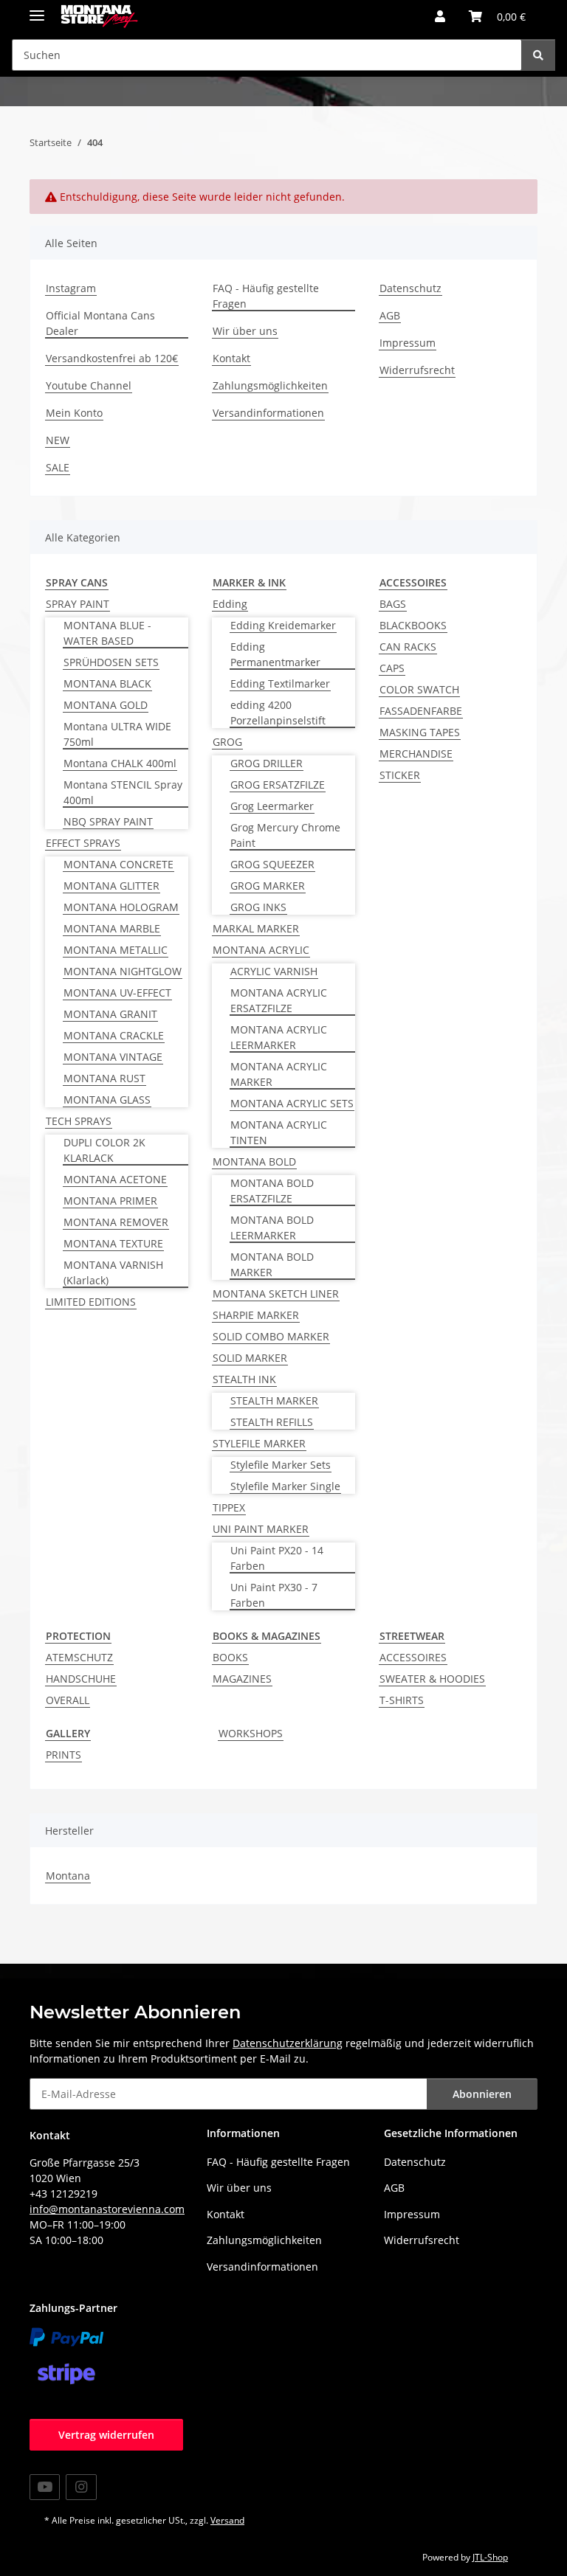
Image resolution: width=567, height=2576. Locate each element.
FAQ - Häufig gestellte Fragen (266, 296)
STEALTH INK (244, 1379)
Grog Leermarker (272, 806)
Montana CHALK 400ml (120, 763)
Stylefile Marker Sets (281, 1465)
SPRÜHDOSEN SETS (111, 662)
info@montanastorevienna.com (107, 2209)
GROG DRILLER (267, 763)
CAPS (392, 668)
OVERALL (68, 1700)
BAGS (393, 604)
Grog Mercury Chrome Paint (285, 835)
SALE (58, 467)
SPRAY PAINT (78, 604)
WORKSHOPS (251, 1733)
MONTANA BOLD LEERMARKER (272, 1228)
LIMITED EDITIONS (91, 1302)
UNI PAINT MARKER (261, 1529)
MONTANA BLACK (107, 683)
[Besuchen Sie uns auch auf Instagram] (81, 2487)
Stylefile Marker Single (285, 1486)
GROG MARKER (268, 886)
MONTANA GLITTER (111, 886)
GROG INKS (258, 907)
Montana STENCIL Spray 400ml (123, 792)
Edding (230, 604)
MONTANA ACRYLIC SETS (292, 1103)
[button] (440, 16)
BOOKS (230, 1657)
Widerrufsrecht (417, 370)
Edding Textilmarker (280, 683)
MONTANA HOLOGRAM (121, 907)
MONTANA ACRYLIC (261, 950)
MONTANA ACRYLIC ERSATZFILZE (279, 1000)
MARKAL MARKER (256, 928)
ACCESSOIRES (413, 1657)
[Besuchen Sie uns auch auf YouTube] (45, 2487)
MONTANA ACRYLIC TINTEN (279, 1132)
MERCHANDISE (416, 754)
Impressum (408, 343)
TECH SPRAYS (79, 1121)
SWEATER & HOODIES (432, 1679)
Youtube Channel (89, 385)
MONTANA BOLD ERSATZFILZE (272, 1191)
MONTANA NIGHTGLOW (123, 971)
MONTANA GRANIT (110, 1014)
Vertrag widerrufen (106, 2435)
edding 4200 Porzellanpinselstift (278, 713)
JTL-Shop (490, 2557)
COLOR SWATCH (419, 689)
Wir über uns (245, 331)
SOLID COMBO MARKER (271, 1336)
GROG (227, 742)
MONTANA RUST (104, 1078)
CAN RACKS (408, 647)
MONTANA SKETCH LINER (276, 1294)
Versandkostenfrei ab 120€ (112, 358)
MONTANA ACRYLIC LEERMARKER (279, 1037)
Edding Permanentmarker (275, 654)
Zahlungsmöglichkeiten (270, 385)
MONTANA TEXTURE (113, 1243)
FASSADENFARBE (421, 711)
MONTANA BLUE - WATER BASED (107, 633)
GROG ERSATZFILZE (278, 785)
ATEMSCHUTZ (79, 1657)
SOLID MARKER (250, 1358)
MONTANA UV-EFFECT (117, 993)
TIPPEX (229, 1507)
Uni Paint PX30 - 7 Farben (274, 1595)
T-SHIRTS (402, 1700)
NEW (58, 440)
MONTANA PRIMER (110, 1201)
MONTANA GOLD (106, 705)
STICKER (400, 775)
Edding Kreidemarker (283, 625)
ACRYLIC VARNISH (274, 971)
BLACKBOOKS (413, 625)
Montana (68, 1876)
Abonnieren (482, 2094)
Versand (227, 2520)
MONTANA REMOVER (116, 1222)
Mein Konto (74, 413)
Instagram (71, 288)
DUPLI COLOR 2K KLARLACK (104, 1150)
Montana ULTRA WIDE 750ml (117, 734)
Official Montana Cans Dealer (100, 323)
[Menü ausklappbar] (37, 9)
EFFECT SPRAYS (83, 843)
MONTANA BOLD (254, 1161)
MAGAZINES (242, 1679)
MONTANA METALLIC (116, 950)
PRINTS (63, 1755)
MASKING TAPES (420, 732)
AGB (390, 315)
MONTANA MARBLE (112, 928)
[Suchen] (538, 55)
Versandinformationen (268, 413)
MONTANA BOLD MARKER (272, 1264)
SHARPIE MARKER (256, 1315)
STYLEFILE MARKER (259, 1443)
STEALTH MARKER (274, 1400)
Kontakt (231, 358)
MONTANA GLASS (107, 1100)
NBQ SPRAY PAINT (108, 821)
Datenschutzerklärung (288, 2043)
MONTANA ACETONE (115, 1179)
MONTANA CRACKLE (114, 1035)
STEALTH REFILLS (272, 1422)
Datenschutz (410, 288)
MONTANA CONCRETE (118, 864)
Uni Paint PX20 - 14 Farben (277, 1558)
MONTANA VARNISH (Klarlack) (113, 1273)
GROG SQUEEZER (272, 864)
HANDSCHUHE (81, 1679)
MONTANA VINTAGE (113, 1057)
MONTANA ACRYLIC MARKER (279, 1074)
